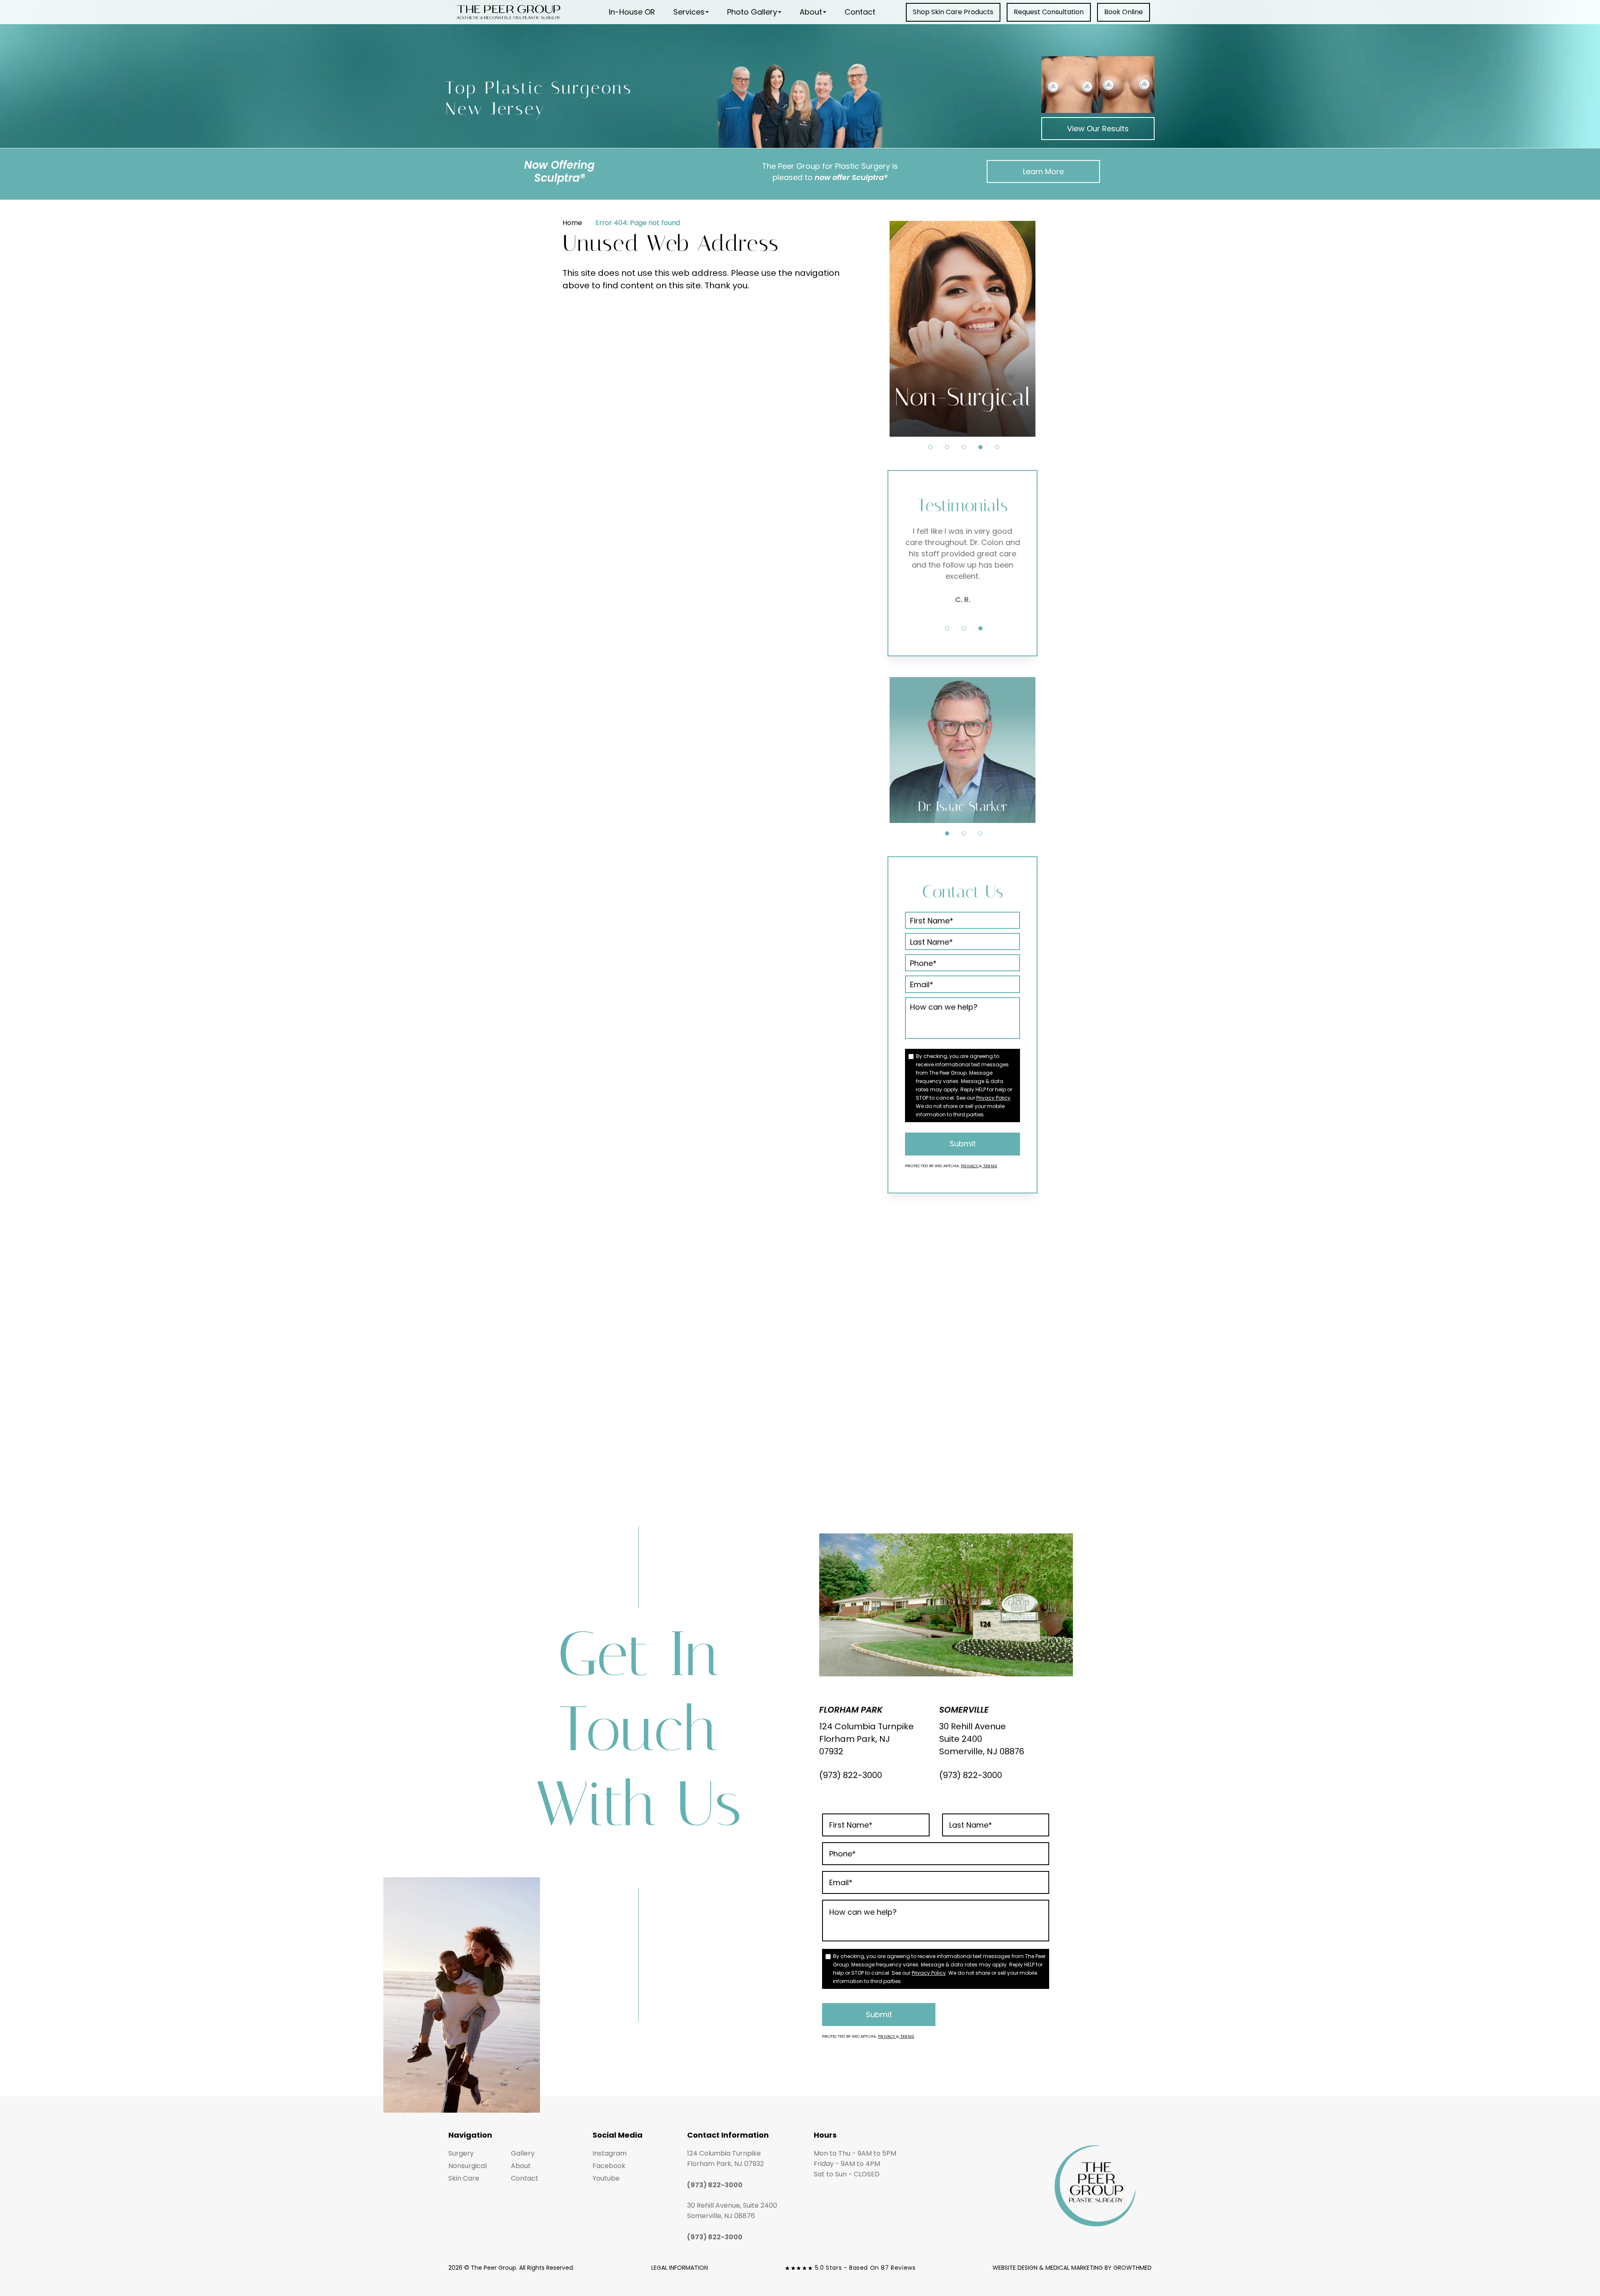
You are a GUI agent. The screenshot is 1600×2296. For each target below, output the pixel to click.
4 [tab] (980, 447)
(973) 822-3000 (851, 1775)
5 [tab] (997, 447)
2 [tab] (947, 447)
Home (572, 223)
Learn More (1043, 171)
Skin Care (464, 2178)
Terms (990, 1166)
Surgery (461, 2153)
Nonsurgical (467, 2166)
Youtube (606, 2178)
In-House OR (632, 12)
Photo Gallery (752, 12)
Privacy (970, 1166)
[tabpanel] (962, 329)
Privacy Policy (993, 1098)
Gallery (523, 2153)
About (811, 12)
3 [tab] (964, 447)
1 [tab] (930, 447)
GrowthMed (1132, 2268)
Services (689, 12)
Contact (860, 12)
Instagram (610, 2153)
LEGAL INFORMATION (680, 2268)
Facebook (609, 2166)
